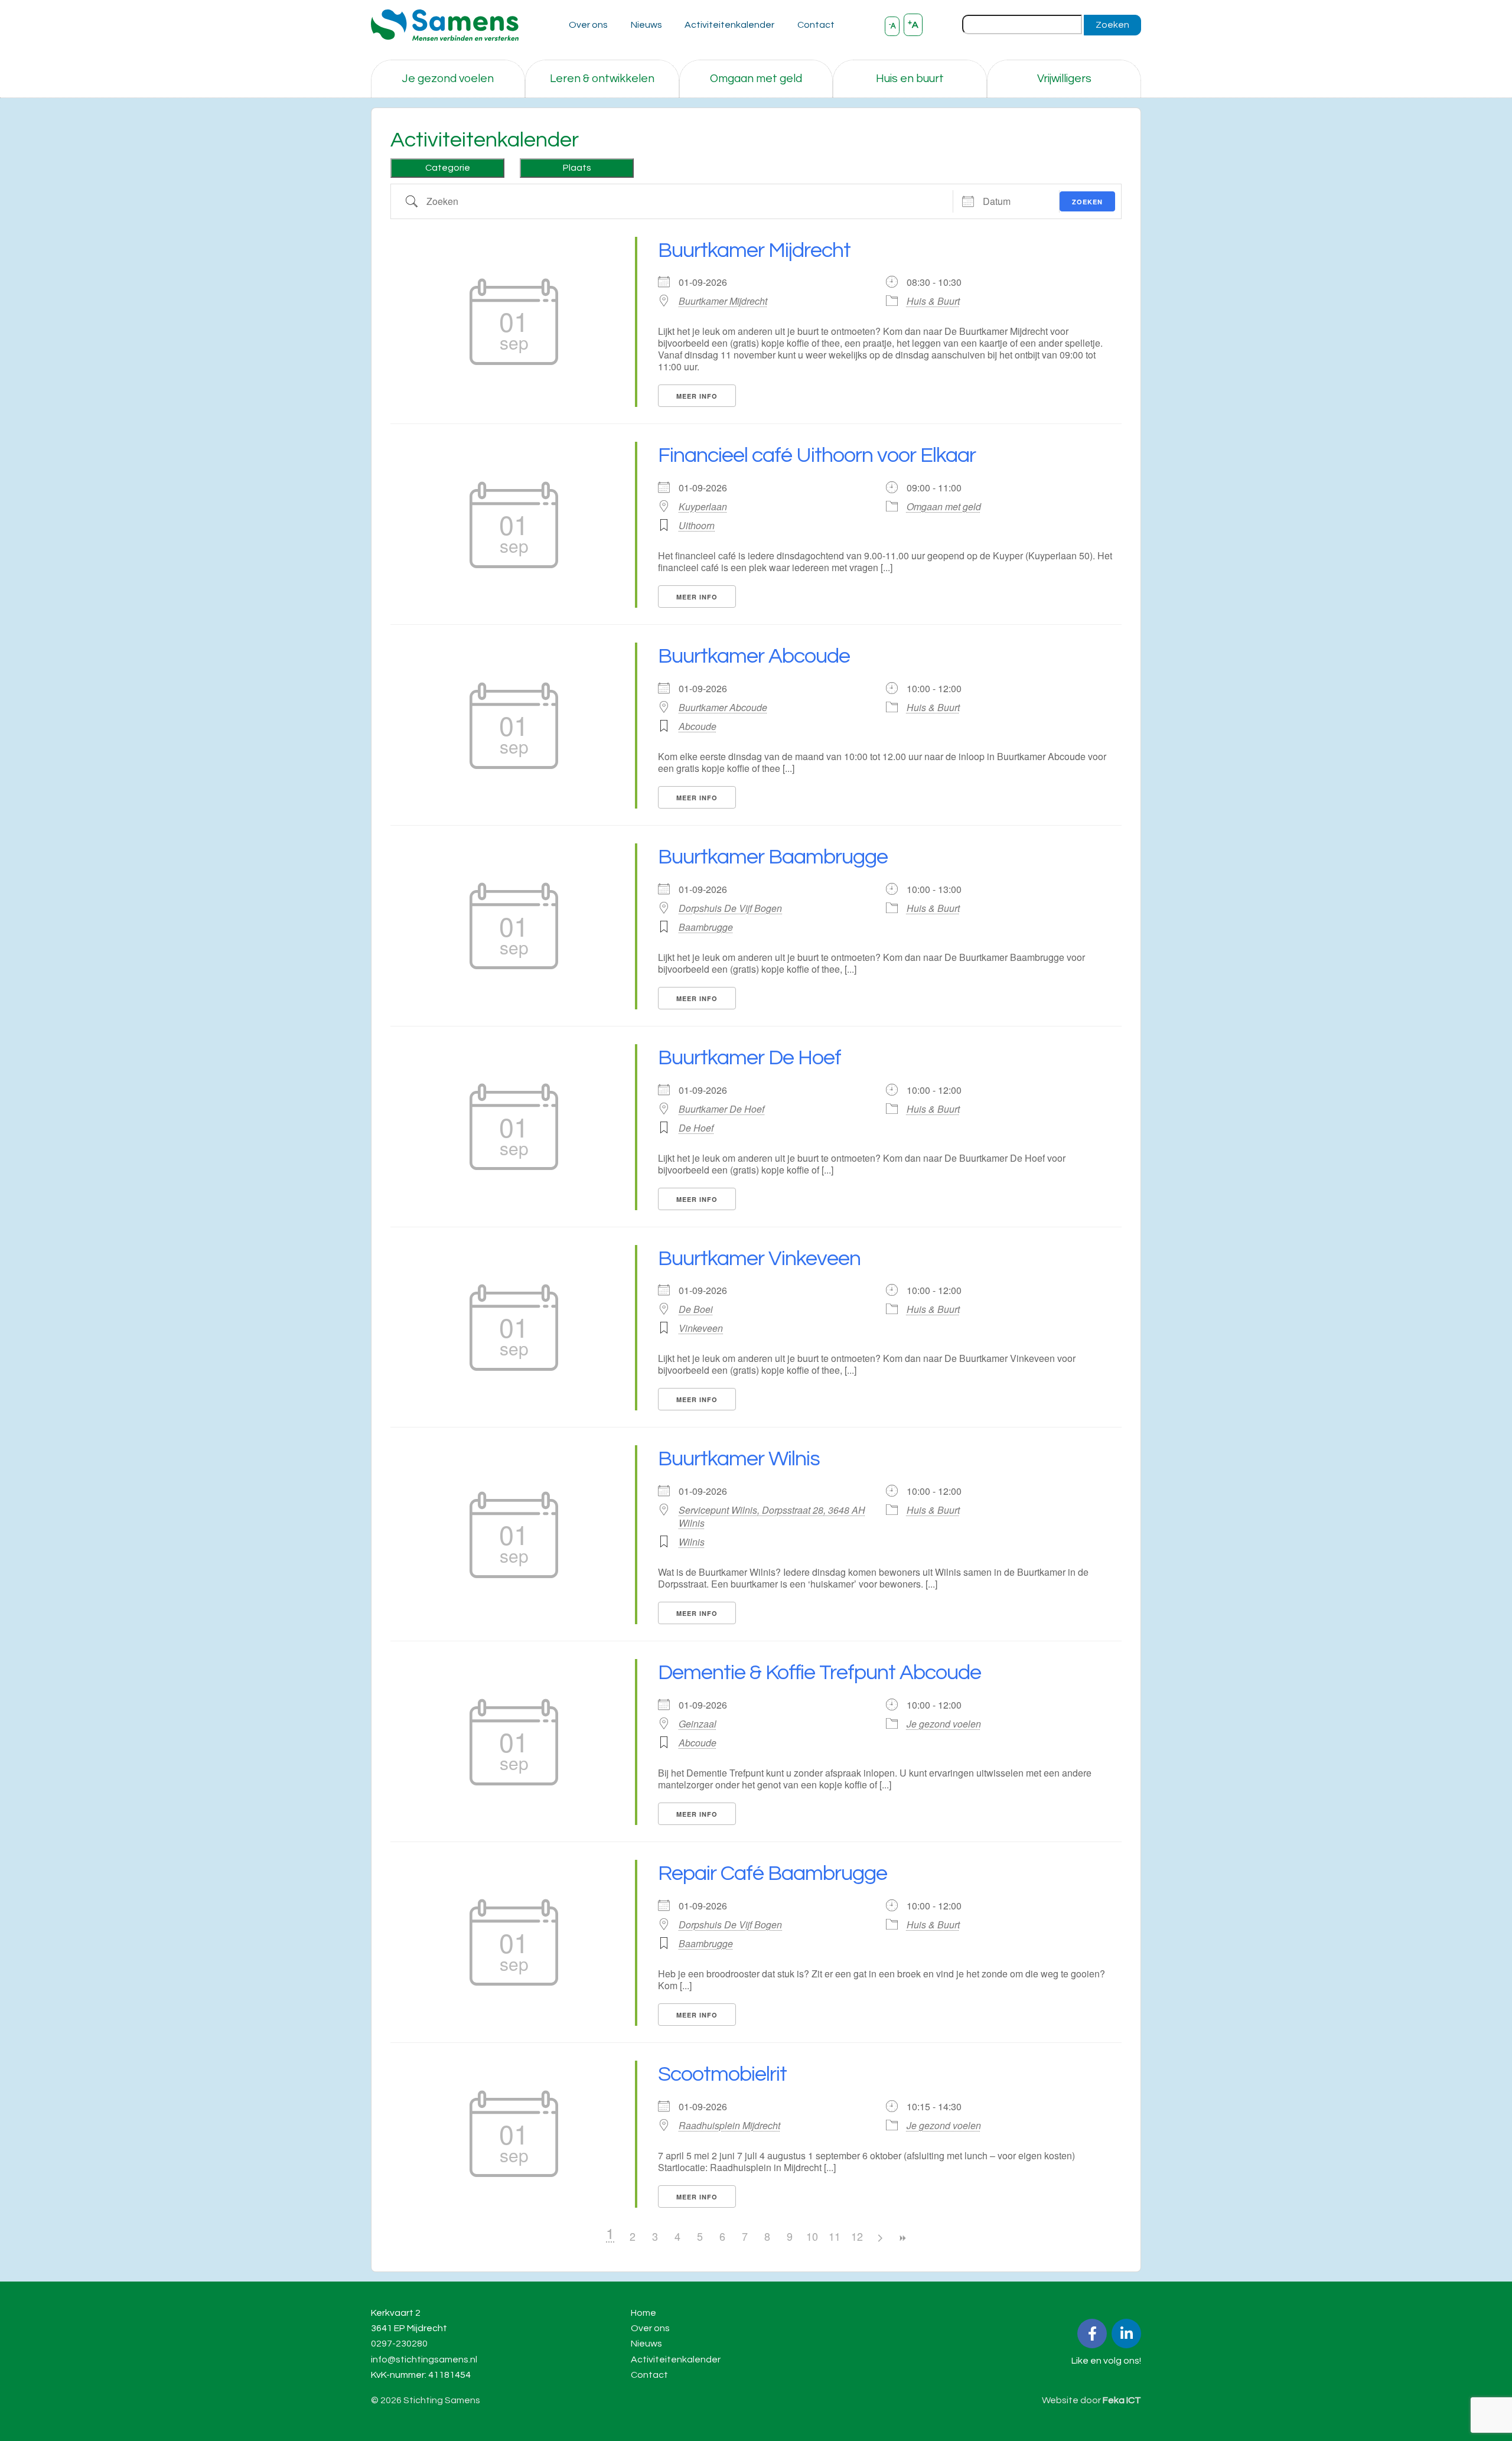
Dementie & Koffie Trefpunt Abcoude (819, 1673)
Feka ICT (1122, 2400)
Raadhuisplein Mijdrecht (729, 2126)
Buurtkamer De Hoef (750, 1058)
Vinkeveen (701, 1328)
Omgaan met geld (756, 79)
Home (643, 2313)
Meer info (697, 396)
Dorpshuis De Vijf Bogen (730, 908)
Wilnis (692, 1542)
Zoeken (1112, 25)
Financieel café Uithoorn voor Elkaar (817, 455)
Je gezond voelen (448, 79)
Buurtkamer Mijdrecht (754, 250)
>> (902, 2238)
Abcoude (698, 726)
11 (835, 2236)
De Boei (696, 1309)
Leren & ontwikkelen (602, 79)
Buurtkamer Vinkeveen (759, 1259)
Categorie (448, 168)
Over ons (588, 25)
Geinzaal (698, 1724)
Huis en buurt (910, 79)
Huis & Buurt (933, 301)
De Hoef (696, 1128)
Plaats (577, 168)
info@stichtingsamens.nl (424, 2359)
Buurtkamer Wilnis (739, 1459)
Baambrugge (706, 927)
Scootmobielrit (722, 2074)
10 (812, 2236)
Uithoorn (697, 525)
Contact (816, 25)
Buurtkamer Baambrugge (773, 857)
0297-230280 (399, 2344)
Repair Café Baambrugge (773, 1873)
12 (857, 2236)
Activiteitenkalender (729, 25)
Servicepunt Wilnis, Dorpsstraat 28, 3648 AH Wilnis (772, 1517)
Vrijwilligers (1064, 79)
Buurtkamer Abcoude (754, 656)
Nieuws (646, 25)
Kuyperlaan (703, 507)
